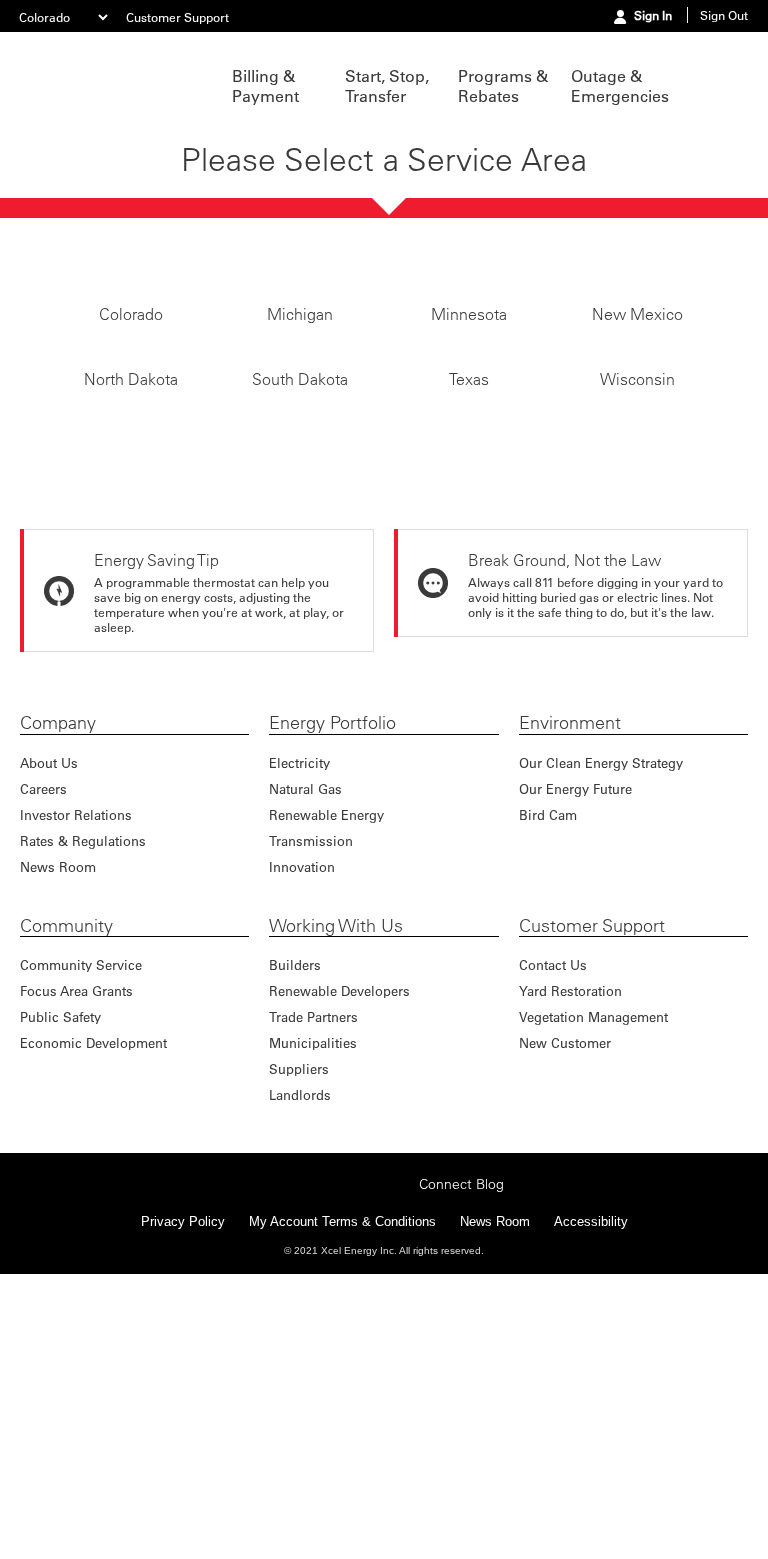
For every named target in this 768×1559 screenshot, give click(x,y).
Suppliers (299, 1108)
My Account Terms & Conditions (342, 1258)
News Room (58, 906)
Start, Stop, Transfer (387, 86)
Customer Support (177, 17)
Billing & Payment (265, 86)
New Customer (565, 1082)
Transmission (311, 880)
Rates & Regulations (83, 880)
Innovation (302, 906)
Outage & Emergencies (617, 86)
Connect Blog (461, 1221)
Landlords (300, 1134)
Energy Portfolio (332, 763)
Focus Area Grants (76, 1030)
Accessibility (591, 1258)
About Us (49, 802)
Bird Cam (548, 854)
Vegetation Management (593, 1056)
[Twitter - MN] (305, 1219)
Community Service (81, 1004)
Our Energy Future (575, 828)
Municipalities (313, 1082)
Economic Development (93, 1082)
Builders (295, 1004)
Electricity (299, 802)
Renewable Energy (326, 854)
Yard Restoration (570, 1030)
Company (58, 763)
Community (66, 966)
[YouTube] (398, 1219)
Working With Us (336, 966)
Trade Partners (313, 1056)
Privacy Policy (183, 1258)
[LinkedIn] (367, 1219)
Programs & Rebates (503, 86)
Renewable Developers (339, 1030)
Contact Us (553, 1004)
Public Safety (60, 1056)
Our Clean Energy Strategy (601, 802)
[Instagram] (336, 1219)
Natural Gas (305, 828)
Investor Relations (76, 854)
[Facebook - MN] (274, 1219)
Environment (570, 763)
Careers (43, 828)
